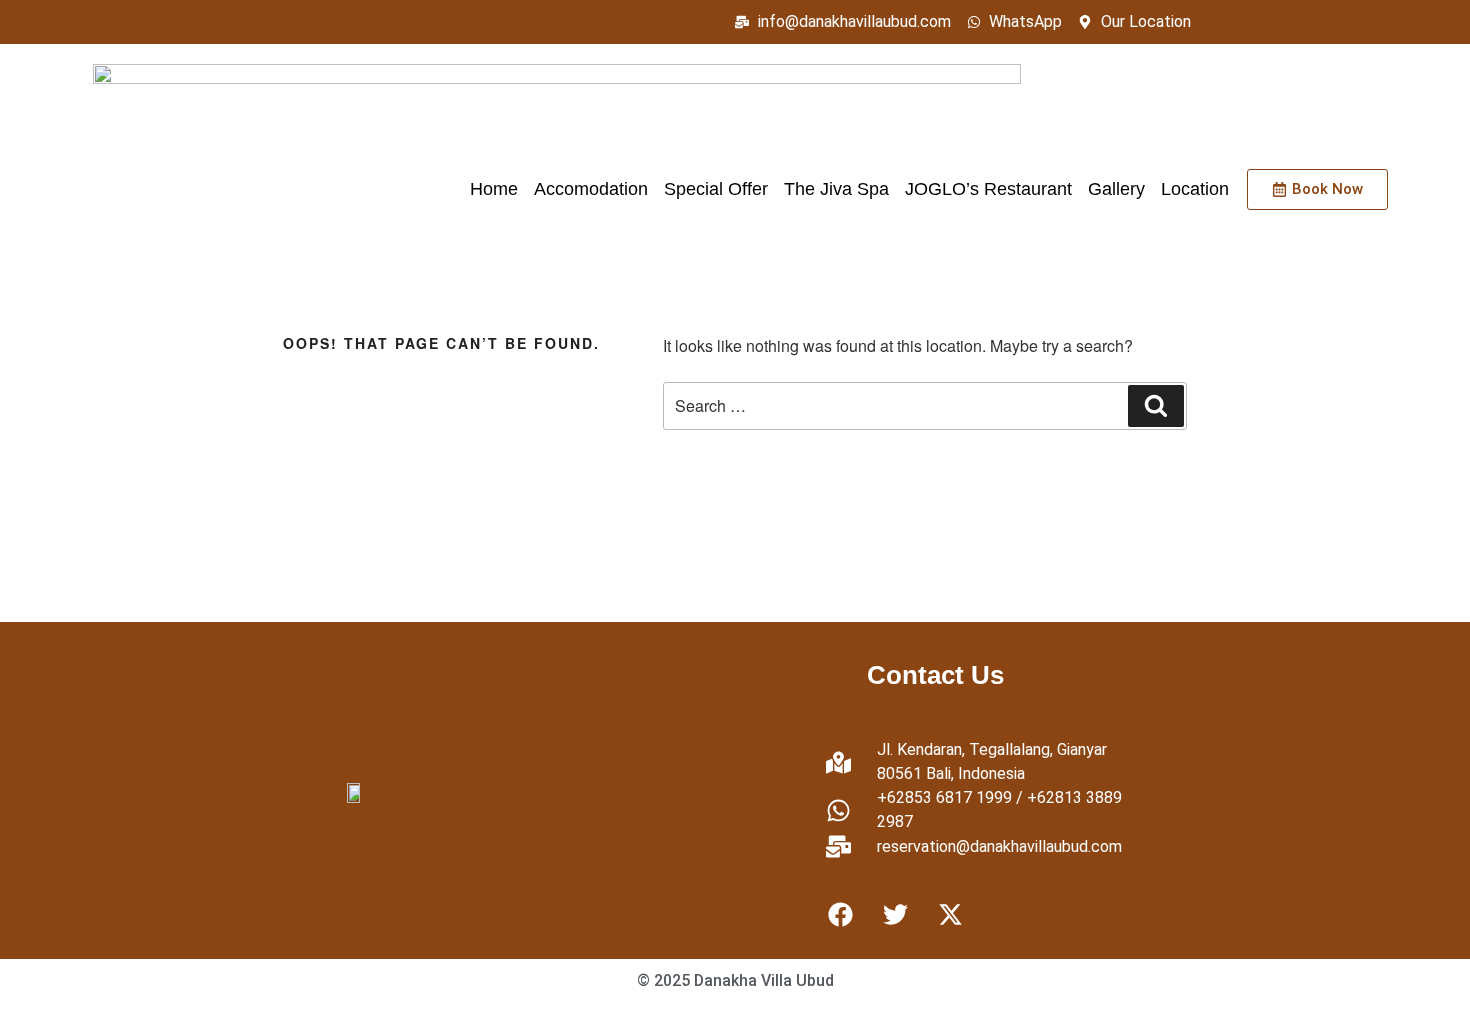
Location (1195, 189)
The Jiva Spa (836, 189)
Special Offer (716, 189)
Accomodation (591, 189)
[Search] (1156, 406)
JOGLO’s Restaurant (988, 189)
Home (494, 189)
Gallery (1116, 189)
